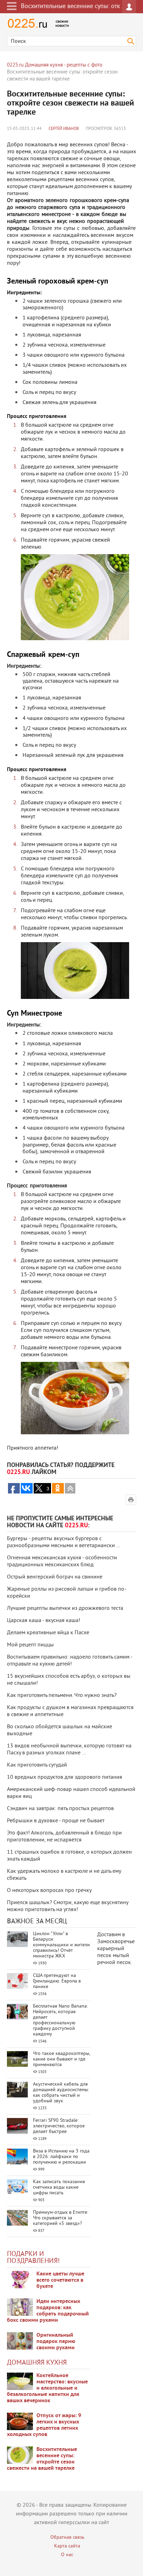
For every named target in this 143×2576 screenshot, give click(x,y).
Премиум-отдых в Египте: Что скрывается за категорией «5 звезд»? (61, 2218)
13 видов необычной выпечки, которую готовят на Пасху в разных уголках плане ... (69, 1749)
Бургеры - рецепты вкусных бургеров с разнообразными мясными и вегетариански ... (64, 1542)
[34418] (20, 2341)
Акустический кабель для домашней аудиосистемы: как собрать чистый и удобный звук (61, 2093)
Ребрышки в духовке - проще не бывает (56, 1821)
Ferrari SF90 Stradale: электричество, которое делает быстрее (59, 2126)
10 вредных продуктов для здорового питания (65, 1777)
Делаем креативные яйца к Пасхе (48, 1633)
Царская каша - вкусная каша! (44, 1621)
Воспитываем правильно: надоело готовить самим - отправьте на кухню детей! (70, 1661)
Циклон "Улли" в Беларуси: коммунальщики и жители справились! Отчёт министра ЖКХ (61, 1945)
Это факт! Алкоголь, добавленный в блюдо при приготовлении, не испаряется (64, 1837)
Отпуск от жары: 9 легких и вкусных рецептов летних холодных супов (44, 2425)
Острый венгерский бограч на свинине (55, 1577)
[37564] (20, 2421)
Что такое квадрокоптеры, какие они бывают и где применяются (61, 2059)
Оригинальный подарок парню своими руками (56, 2342)
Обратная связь (67, 2538)
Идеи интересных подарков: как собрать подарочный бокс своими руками (48, 2311)
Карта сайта (67, 2546)
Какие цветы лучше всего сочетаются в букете (60, 2280)
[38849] (20, 2381)
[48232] (20, 2307)
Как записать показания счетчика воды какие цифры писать (59, 2187)
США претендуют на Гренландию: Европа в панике (57, 1981)
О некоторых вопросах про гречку (49, 1891)
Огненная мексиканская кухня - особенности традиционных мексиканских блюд (62, 1561)
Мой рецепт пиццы (30, 1645)
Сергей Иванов (64, 129)
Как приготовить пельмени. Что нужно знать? (62, 1696)
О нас (67, 2555)
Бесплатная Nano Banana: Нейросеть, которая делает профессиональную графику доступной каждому (60, 2020)
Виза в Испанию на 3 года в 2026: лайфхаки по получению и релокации (61, 2157)
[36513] (20, 2455)
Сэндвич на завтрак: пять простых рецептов (60, 1809)
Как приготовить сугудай (37, 1765)
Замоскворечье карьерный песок (116, 1949)
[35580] (20, 2280)
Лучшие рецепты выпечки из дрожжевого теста (65, 1608)
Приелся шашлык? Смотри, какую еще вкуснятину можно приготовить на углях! (68, 1906)
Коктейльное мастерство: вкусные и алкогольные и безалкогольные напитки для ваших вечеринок (47, 2388)
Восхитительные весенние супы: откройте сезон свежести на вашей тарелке (42, 2459)
